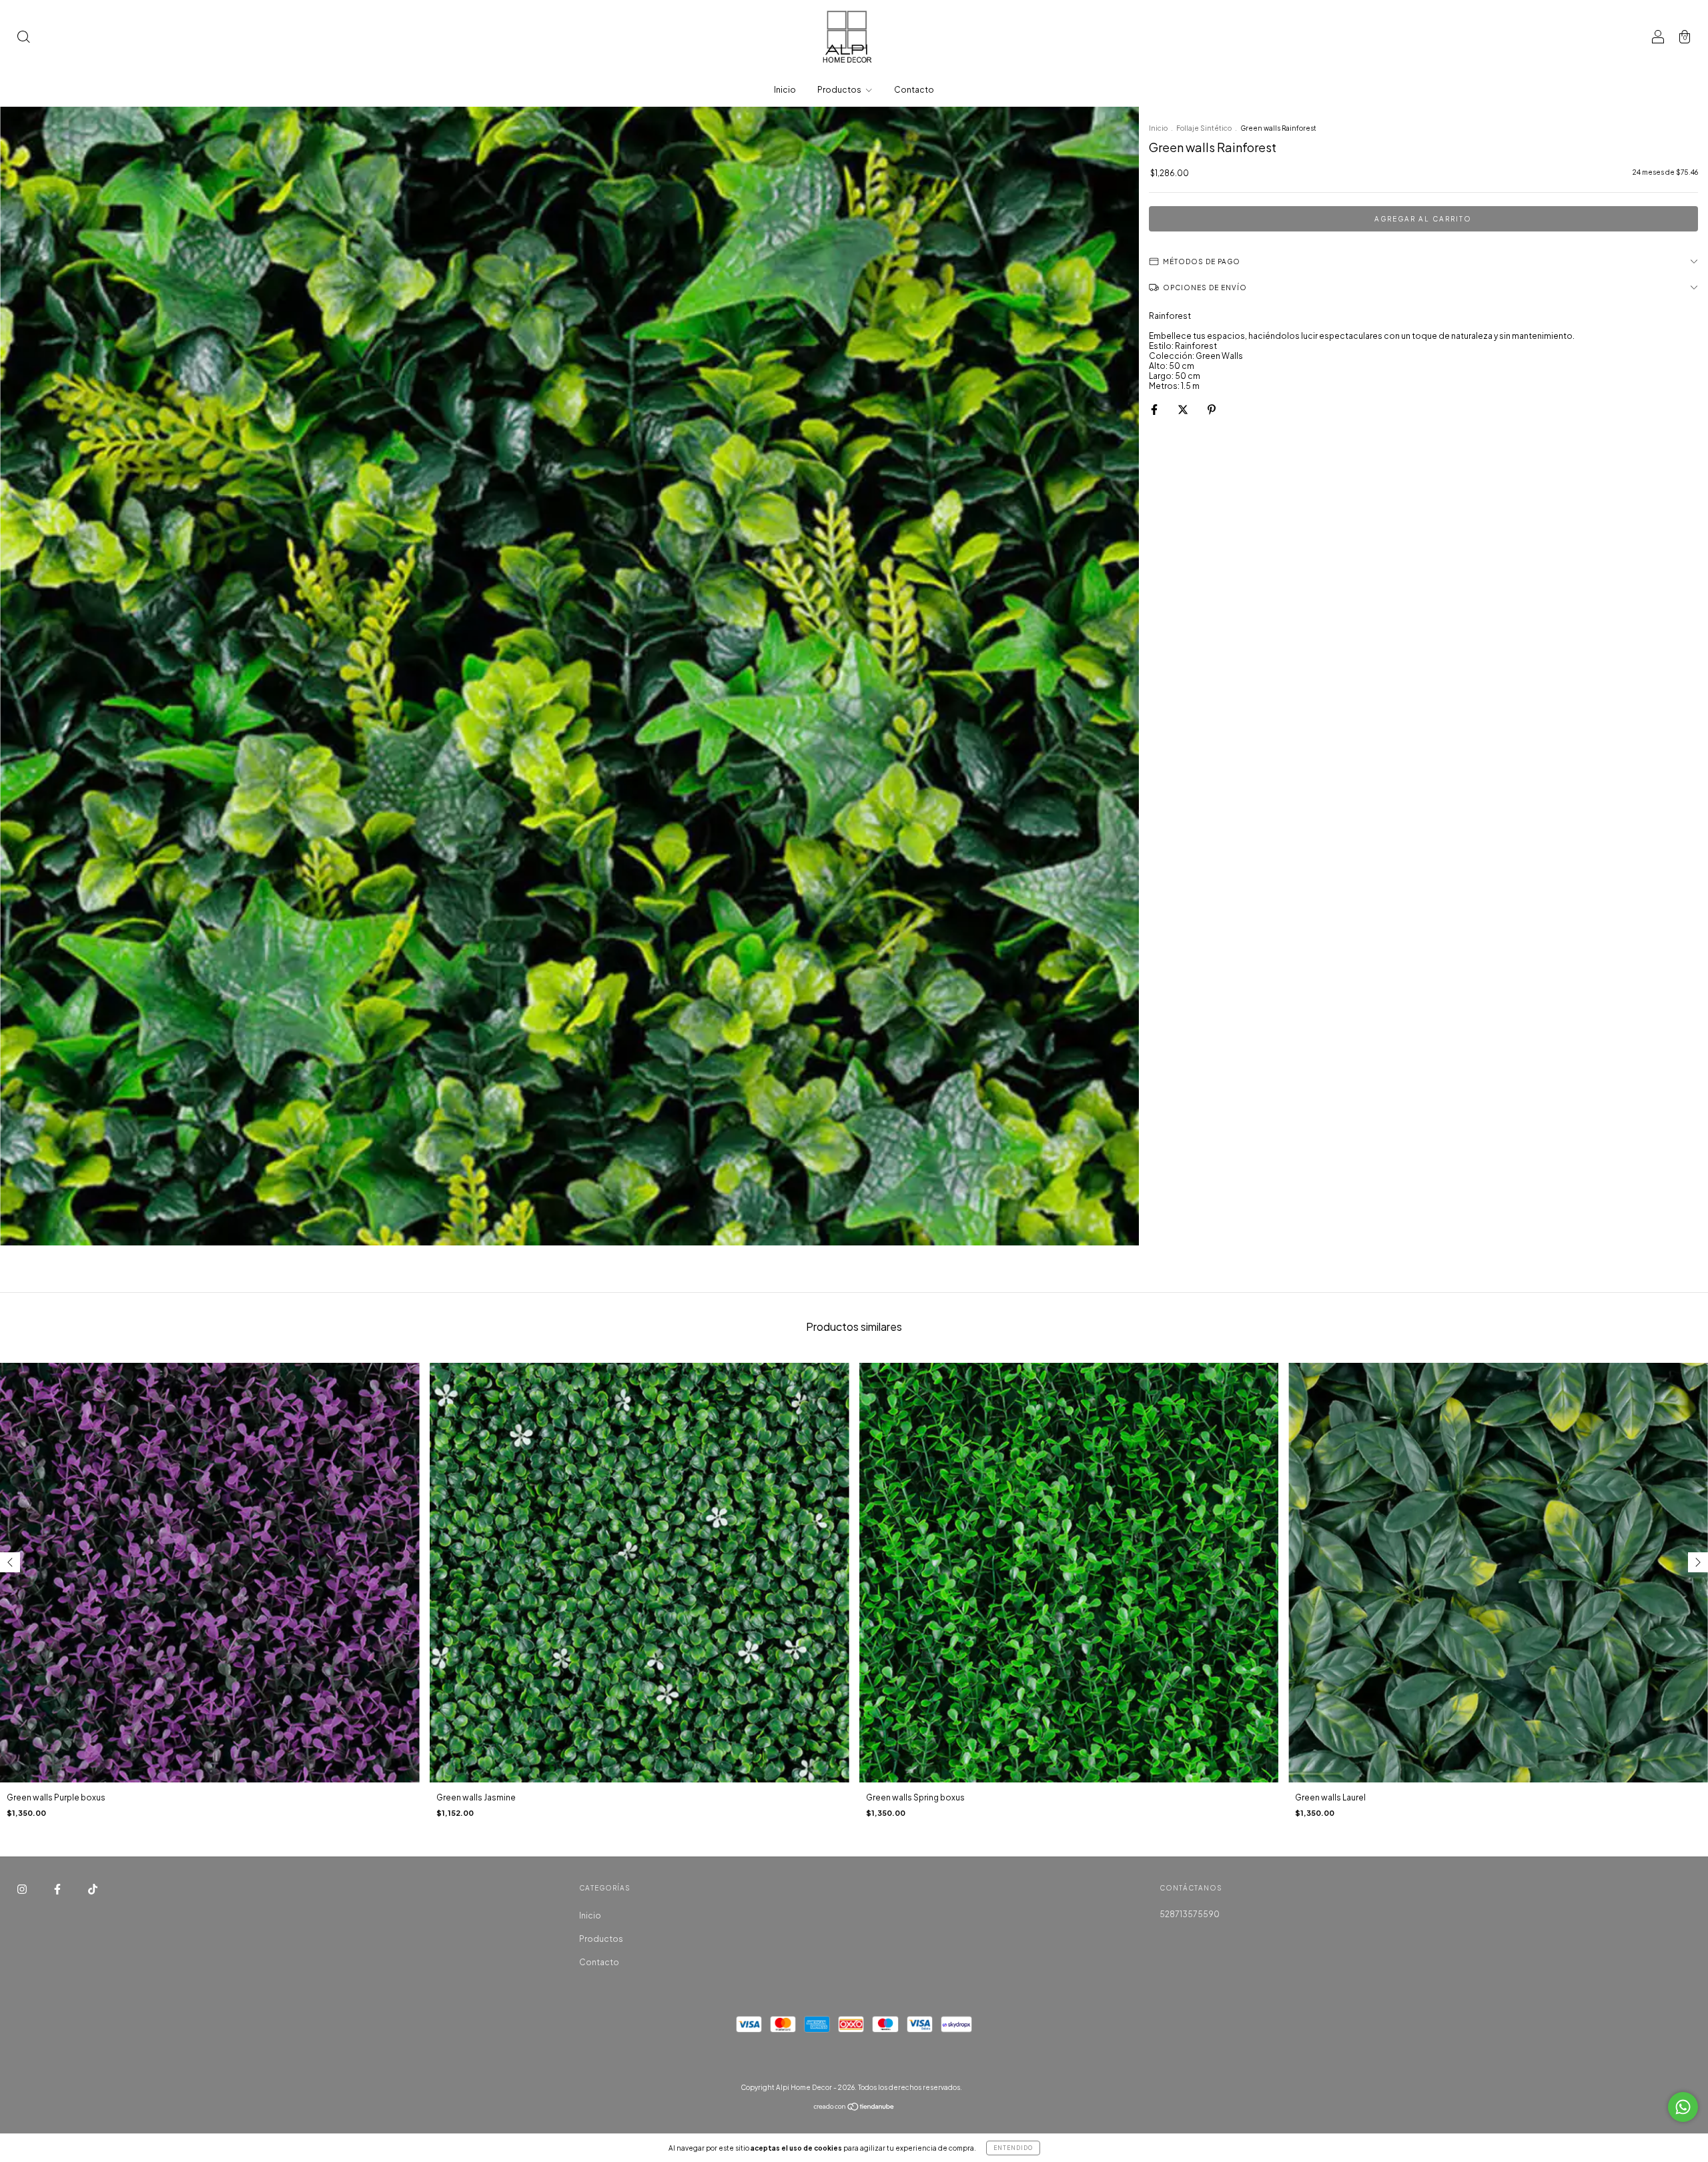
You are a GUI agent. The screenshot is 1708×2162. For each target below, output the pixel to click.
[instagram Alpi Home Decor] (23, 1889)
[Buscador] (23, 38)
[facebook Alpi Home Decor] (58, 1889)
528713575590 (1190, 1914)
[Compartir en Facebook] (1155, 409)
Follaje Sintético (1204, 128)
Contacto (914, 90)
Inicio (785, 90)
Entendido (1013, 2148)
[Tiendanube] (854, 2108)
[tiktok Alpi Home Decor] (93, 1889)
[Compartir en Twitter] (1184, 409)
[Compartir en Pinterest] (1212, 409)
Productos (840, 90)
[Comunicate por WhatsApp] (1683, 2107)
